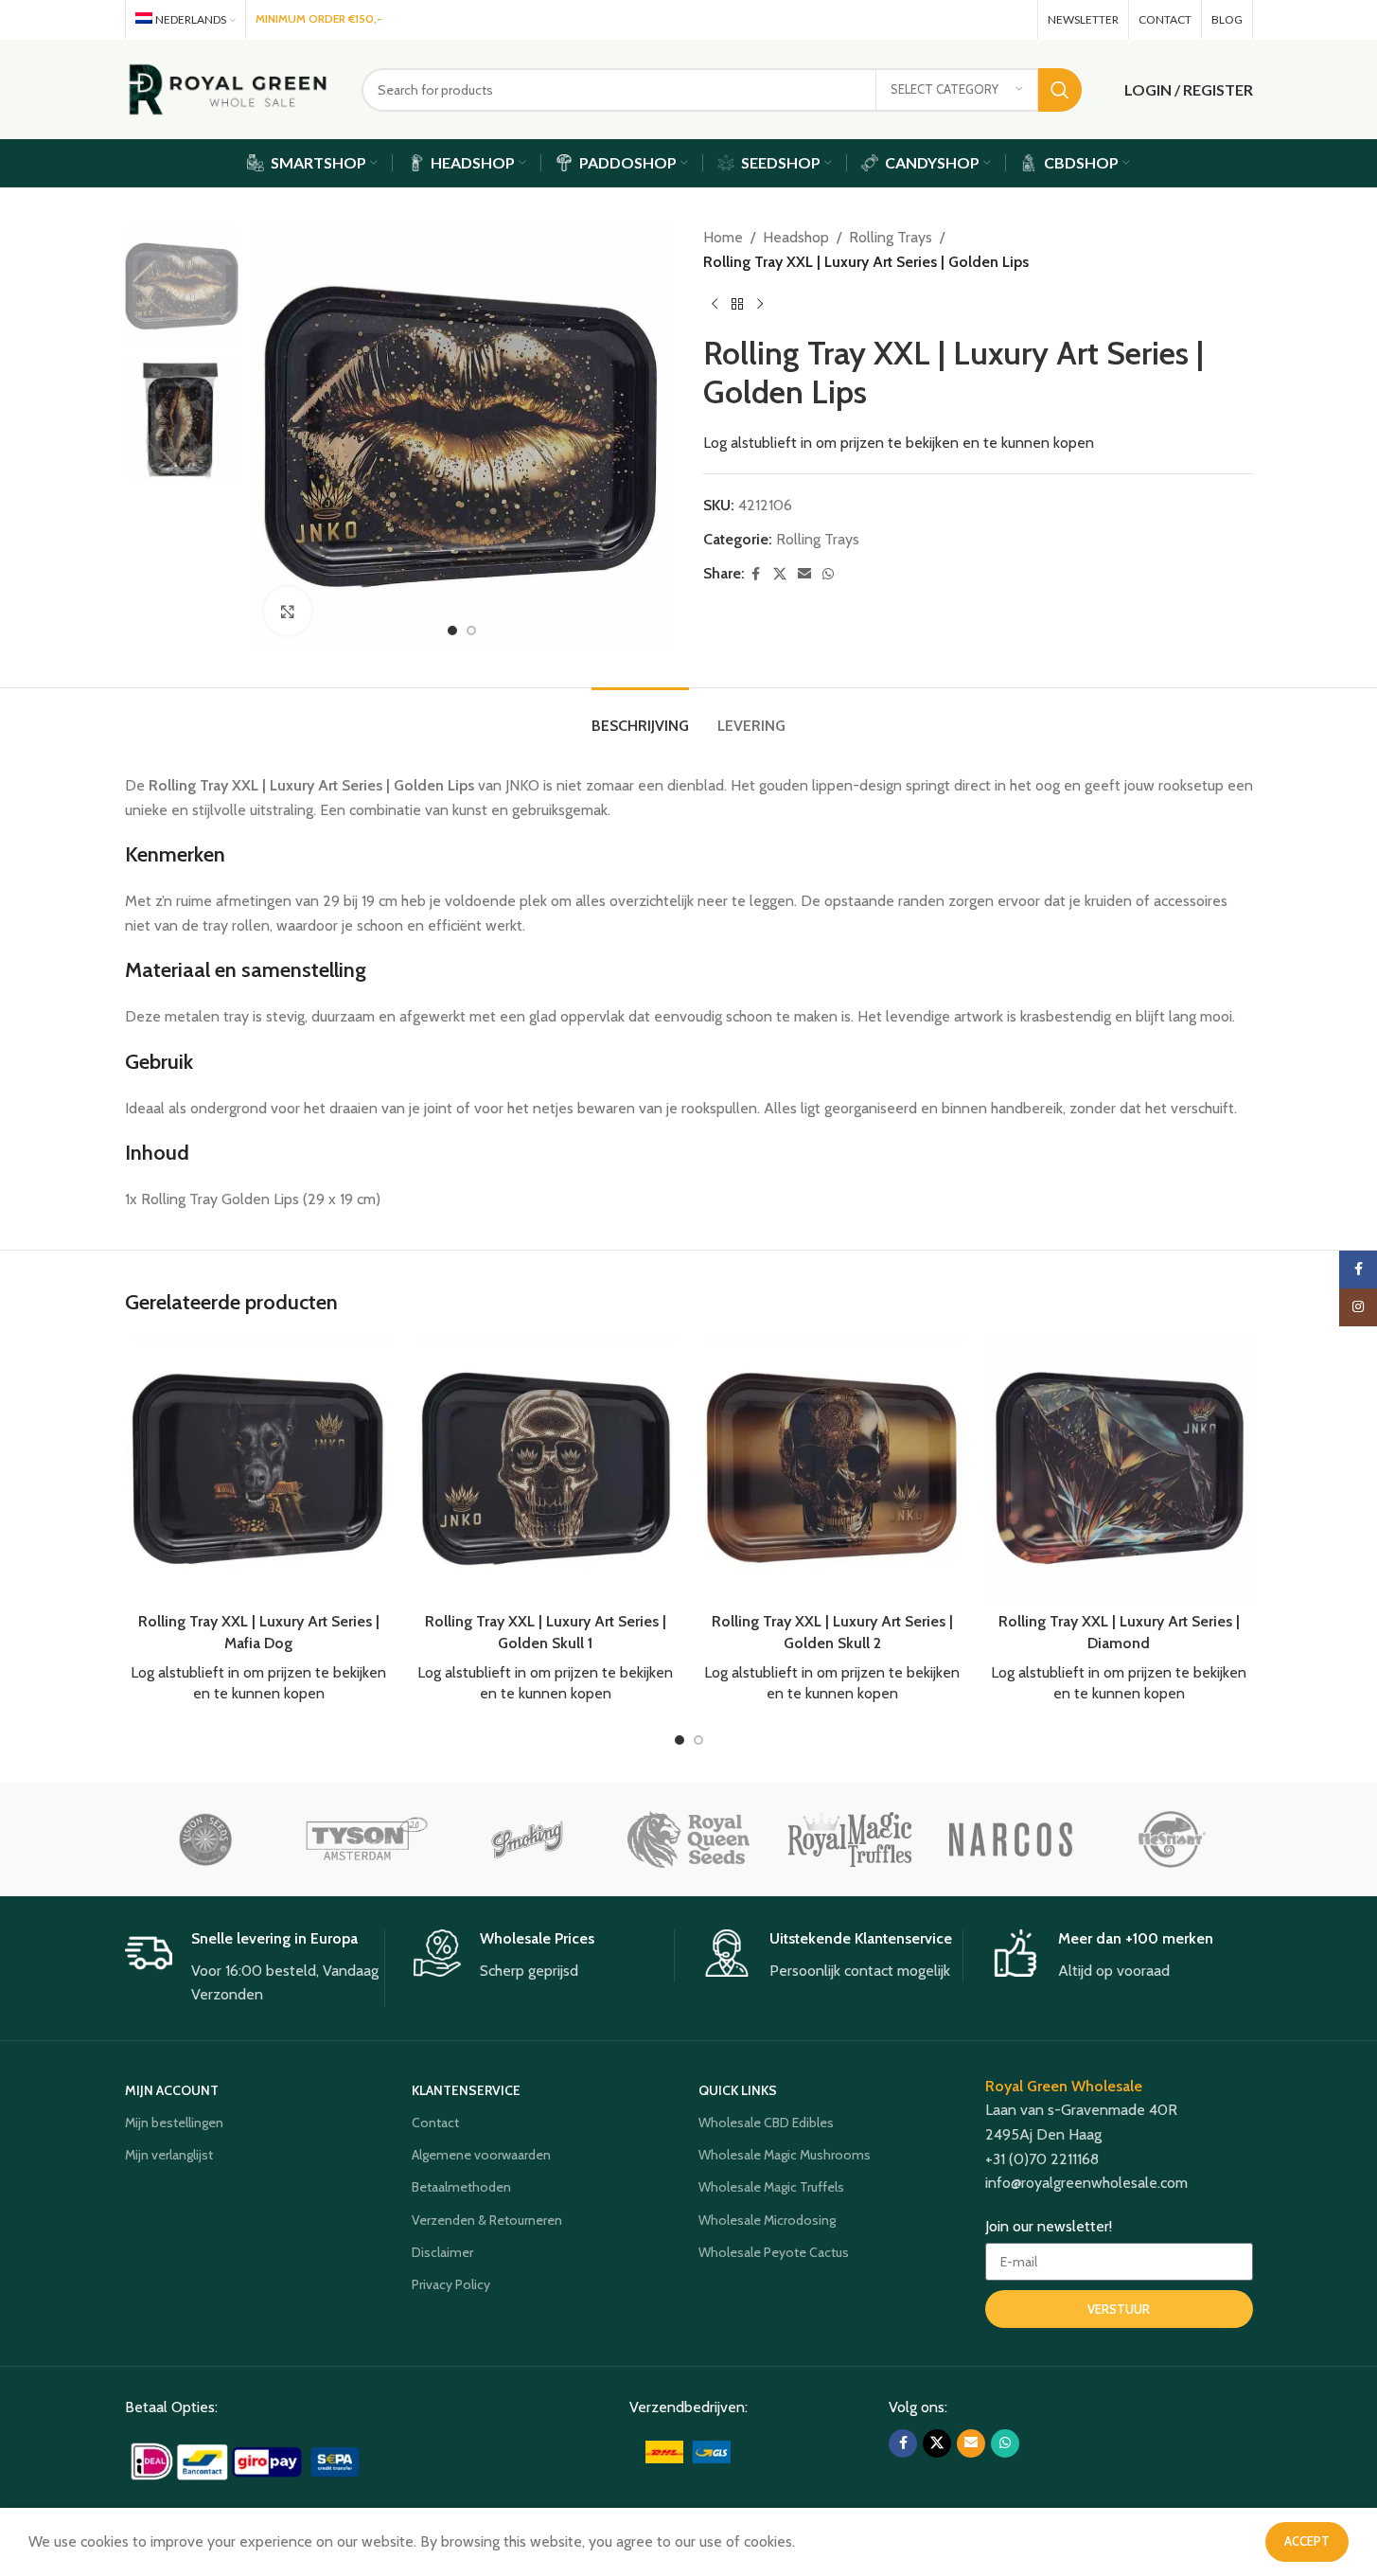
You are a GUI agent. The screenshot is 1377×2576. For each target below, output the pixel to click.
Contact (435, 2123)
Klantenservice (466, 2090)
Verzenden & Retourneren (487, 2220)
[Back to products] (737, 304)
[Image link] (247, 2460)
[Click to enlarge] (288, 611)
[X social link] (960, 19)
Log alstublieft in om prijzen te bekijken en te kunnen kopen (899, 443)
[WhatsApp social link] (1014, 19)
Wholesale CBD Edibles (766, 2123)
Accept (1307, 2541)
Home (723, 237)
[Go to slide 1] (452, 631)
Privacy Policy (451, 2284)
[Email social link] (988, 19)
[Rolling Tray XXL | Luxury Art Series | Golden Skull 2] (832, 1469)
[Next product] (760, 304)
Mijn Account (172, 2090)
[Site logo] (229, 88)
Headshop (796, 237)
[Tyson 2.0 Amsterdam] (366, 1839)
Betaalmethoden (461, 2187)
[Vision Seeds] (205, 1839)
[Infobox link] (255, 1968)
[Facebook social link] (935, 19)
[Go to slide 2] (471, 631)
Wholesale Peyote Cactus (774, 2252)
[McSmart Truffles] (1172, 1839)
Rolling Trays (891, 237)
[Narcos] (1011, 1839)
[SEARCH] (1060, 90)
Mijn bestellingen (174, 2123)
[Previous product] (715, 304)
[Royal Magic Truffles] (850, 1839)
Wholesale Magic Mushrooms (785, 2155)
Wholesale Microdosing (767, 2220)
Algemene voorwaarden (481, 2155)
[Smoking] (527, 1839)
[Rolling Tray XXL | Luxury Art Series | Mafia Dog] (259, 1469)
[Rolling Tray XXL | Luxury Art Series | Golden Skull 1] (546, 1469)
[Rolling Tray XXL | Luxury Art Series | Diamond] (1119, 1469)
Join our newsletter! (1049, 2226)
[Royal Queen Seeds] (688, 1839)
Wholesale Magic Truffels (771, 2187)
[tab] (640, 716)
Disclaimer (442, 2252)
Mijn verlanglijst (169, 2155)
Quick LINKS (738, 2090)
